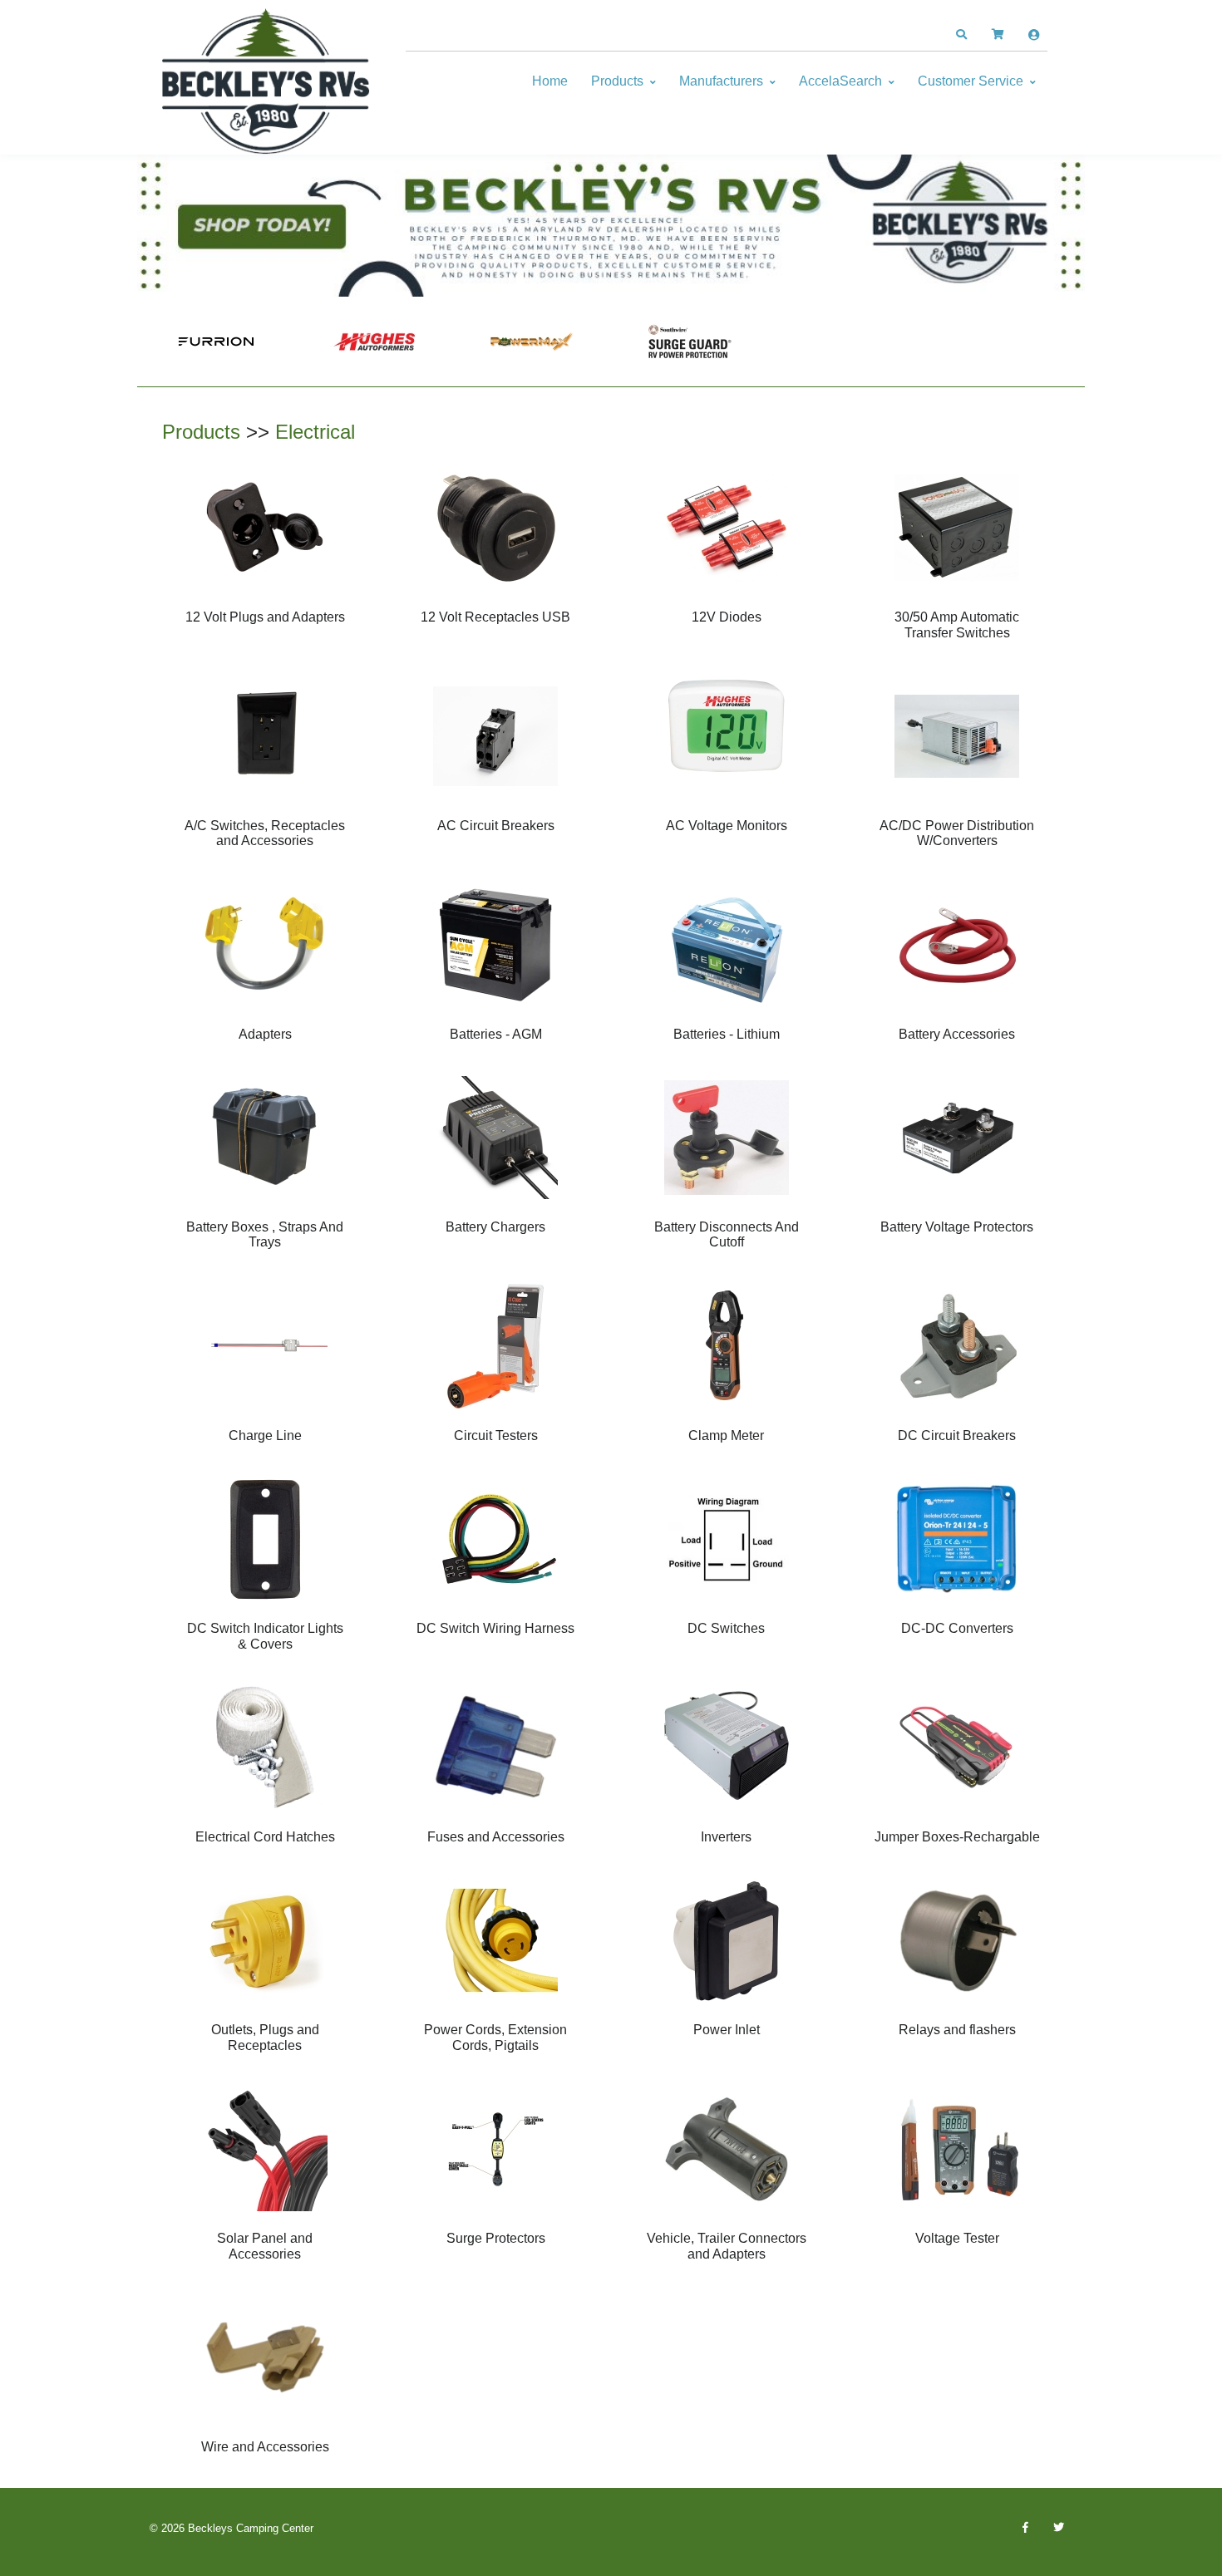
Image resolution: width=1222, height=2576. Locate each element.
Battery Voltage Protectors (957, 1227)
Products (617, 81)
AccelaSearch (840, 81)
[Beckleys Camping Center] (266, 81)
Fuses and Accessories (496, 1837)
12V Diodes (727, 617)
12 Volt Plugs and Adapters (265, 617)
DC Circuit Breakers (957, 1435)
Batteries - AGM (496, 1034)
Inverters (726, 1837)
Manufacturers (721, 81)
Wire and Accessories (265, 2447)
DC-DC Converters (957, 1628)
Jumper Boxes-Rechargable (957, 1837)
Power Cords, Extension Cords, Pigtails (495, 2037)
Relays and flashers (957, 2030)
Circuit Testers (496, 1435)
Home (550, 81)
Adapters (265, 1034)
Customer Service (971, 81)
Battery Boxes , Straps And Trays (265, 1234)
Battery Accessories (957, 1034)
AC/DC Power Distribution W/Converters (957, 833)
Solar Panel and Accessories (265, 2246)
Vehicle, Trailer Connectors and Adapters (727, 2246)
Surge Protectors (496, 2238)
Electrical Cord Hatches (265, 1837)
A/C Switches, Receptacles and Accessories (265, 833)
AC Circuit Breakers (496, 826)
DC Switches (726, 1628)
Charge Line (265, 1435)
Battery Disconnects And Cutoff (727, 1234)
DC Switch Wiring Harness (495, 1628)
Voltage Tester (957, 2238)
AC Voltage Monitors (727, 826)
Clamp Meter (726, 1435)
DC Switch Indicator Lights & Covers (265, 1636)
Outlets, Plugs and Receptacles (265, 2037)
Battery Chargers (495, 1227)
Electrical (315, 432)
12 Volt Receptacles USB (495, 617)
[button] (961, 35)
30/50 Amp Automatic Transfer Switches (957, 624)
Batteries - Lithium (727, 1034)
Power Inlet (727, 2030)
